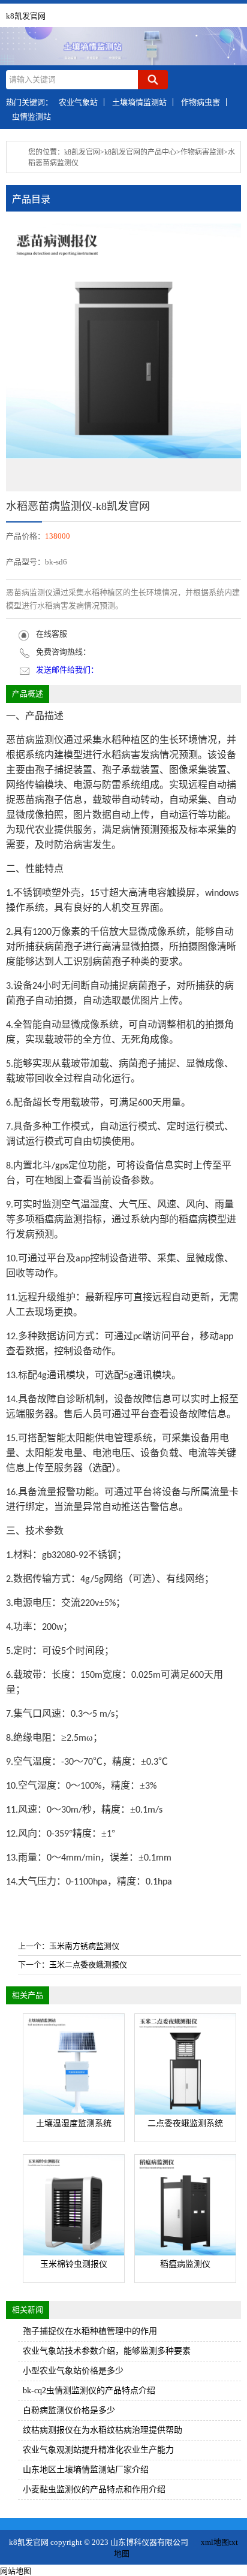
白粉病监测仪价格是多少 (69, 2410)
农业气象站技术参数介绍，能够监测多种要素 (107, 2351)
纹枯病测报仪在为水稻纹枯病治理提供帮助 (103, 2430)
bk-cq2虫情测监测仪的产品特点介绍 (89, 2391)
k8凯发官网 (26, 16)
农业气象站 (78, 102)
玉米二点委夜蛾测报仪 (88, 1965)
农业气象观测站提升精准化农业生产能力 (98, 2450)
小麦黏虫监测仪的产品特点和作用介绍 (94, 2489)
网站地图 (16, 2571)
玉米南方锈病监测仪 (84, 1946)
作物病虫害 (201, 102)
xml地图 (215, 2542)
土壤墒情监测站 (139, 102)
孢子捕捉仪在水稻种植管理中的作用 (90, 2331)
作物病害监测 (202, 152)
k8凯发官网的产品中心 (140, 152)
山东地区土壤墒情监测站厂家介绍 (86, 2470)
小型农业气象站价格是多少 (73, 2371)
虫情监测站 (31, 117)
